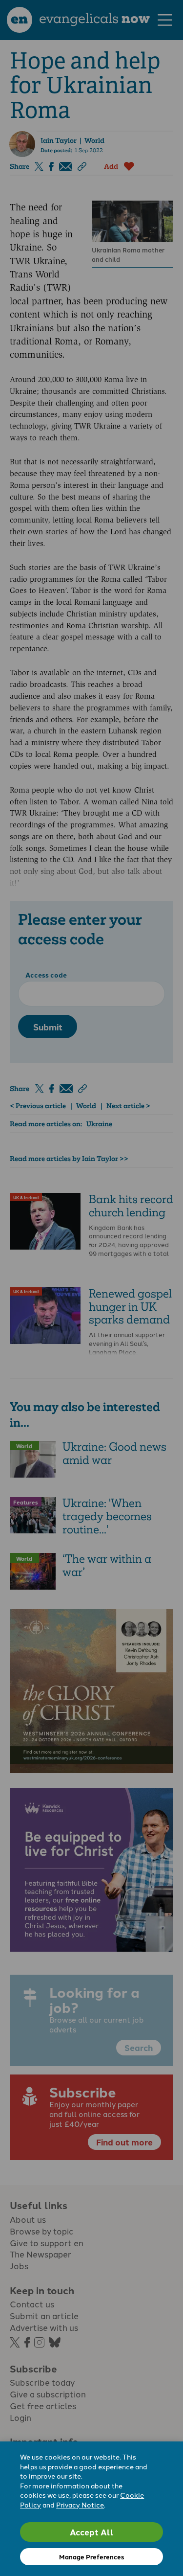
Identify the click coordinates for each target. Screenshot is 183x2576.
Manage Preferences (91, 2557)
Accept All (92, 2532)
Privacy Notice (80, 2505)
